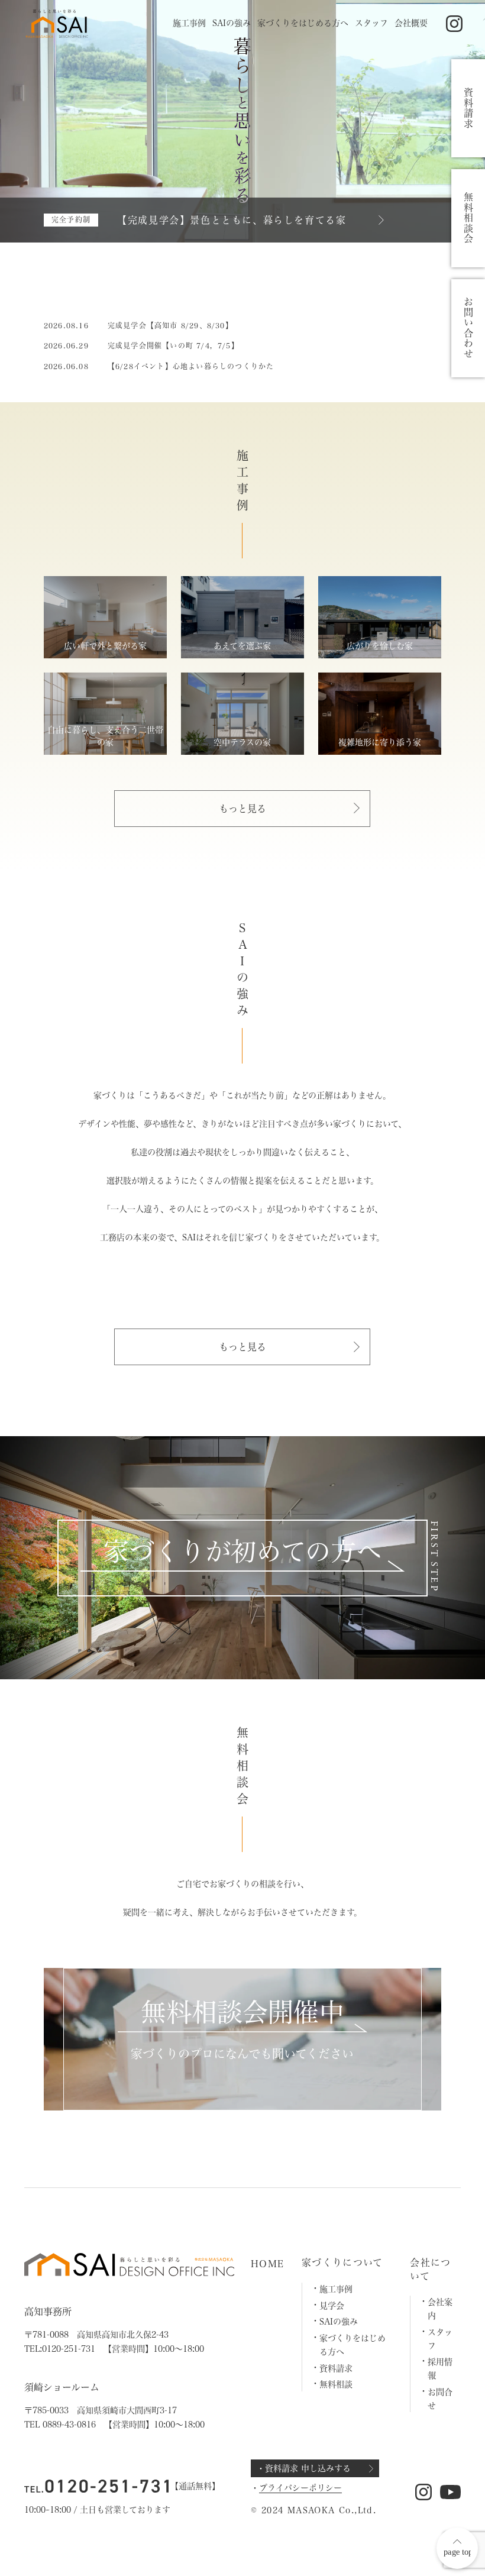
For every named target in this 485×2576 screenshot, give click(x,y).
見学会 (332, 2306)
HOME (267, 2264)
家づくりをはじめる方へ (303, 23)
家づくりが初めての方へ (242, 1551)
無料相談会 (468, 218)
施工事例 (189, 23)
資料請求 (336, 2368)
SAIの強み (232, 23)
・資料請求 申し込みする (304, 2468)
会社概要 (411, 23)
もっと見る (242, 809)
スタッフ (371, 23)
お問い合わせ (468, 328)
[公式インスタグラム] (455, 24)
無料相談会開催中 (242, 2012)
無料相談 (336, 2384)
